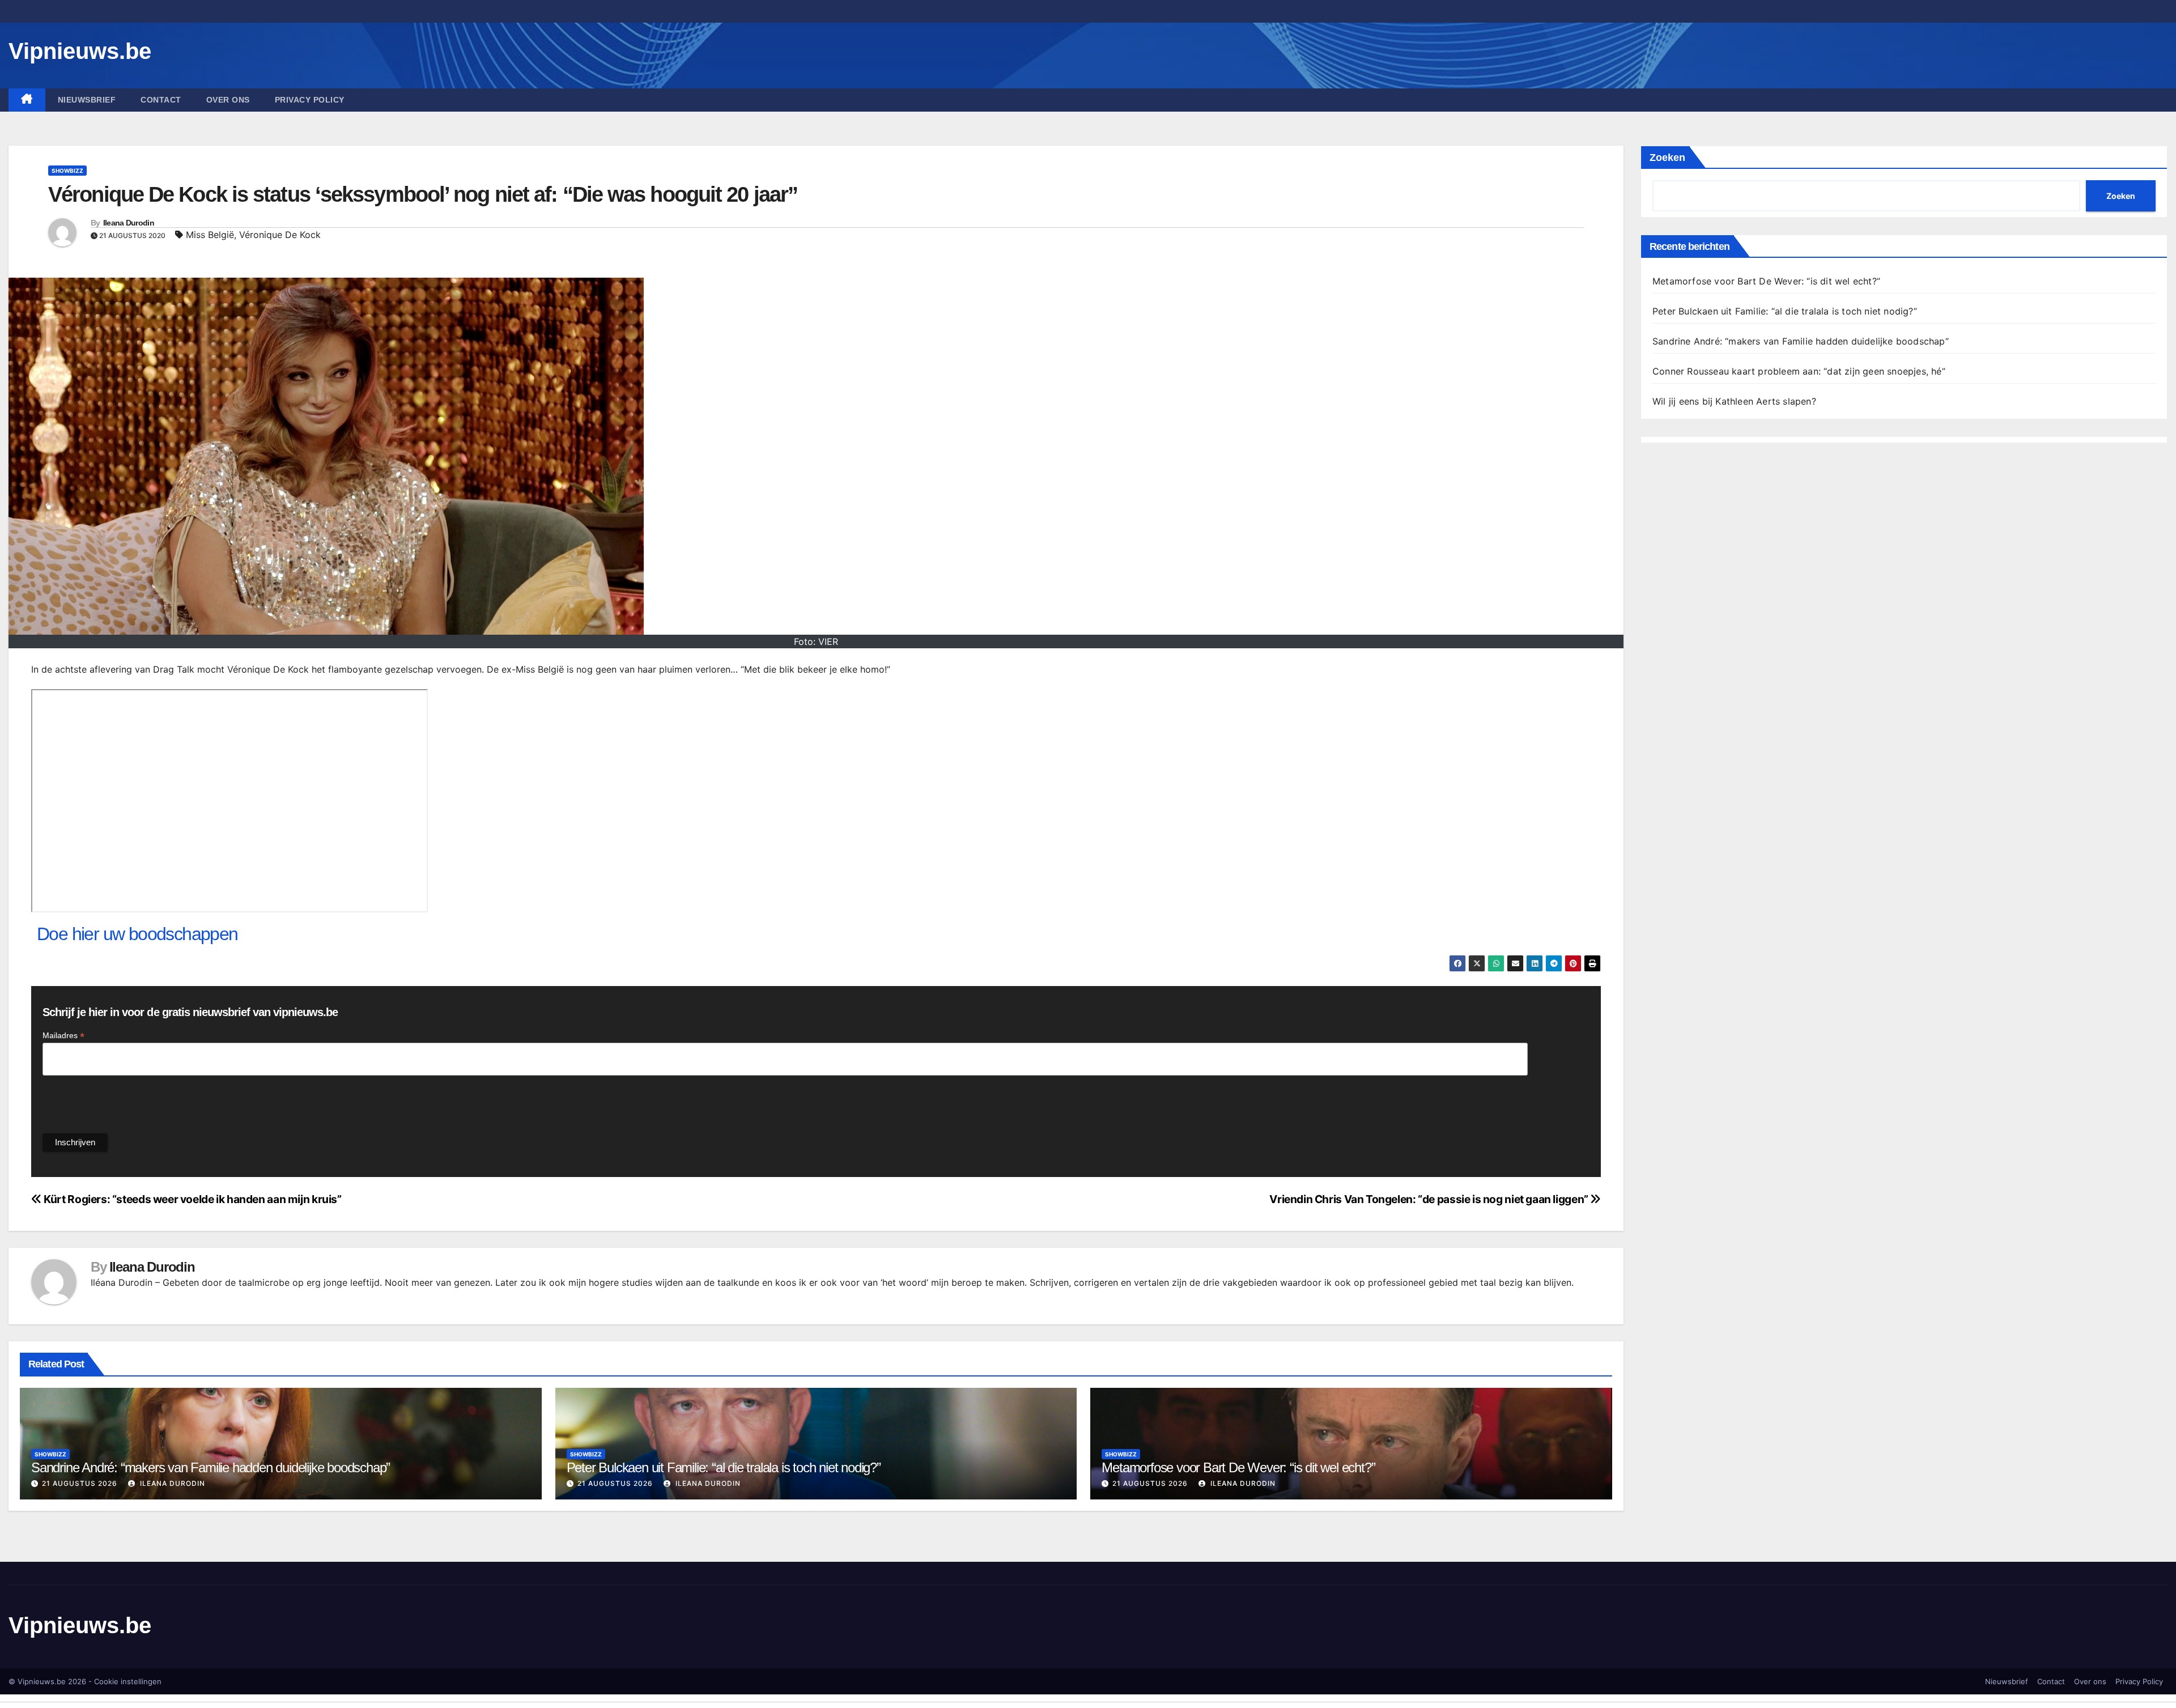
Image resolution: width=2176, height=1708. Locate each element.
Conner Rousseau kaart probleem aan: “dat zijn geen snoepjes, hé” (1799, 371)
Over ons (228, 100)
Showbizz (67, 171)
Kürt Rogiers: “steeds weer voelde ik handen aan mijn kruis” (192, 1199)
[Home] (27, 100)
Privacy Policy (310, 100)
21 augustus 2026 (80, 1483)
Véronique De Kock (280, 235)
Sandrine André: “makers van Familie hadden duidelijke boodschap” (211, 1467)
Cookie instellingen (128, 1681)
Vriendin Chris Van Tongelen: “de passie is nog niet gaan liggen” (1430, 1199)
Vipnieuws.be (80, 51)
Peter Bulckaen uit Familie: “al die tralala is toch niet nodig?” (724, 1467)
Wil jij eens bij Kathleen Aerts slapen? (1734, 401)
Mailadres (63, 1036)
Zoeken (1667, 158)
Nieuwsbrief (87, 100)
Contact (161, 100)
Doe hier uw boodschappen (137, 934)
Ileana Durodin (129, 223)
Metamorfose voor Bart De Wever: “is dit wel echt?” (1238, 1467)
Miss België (210, 235)
